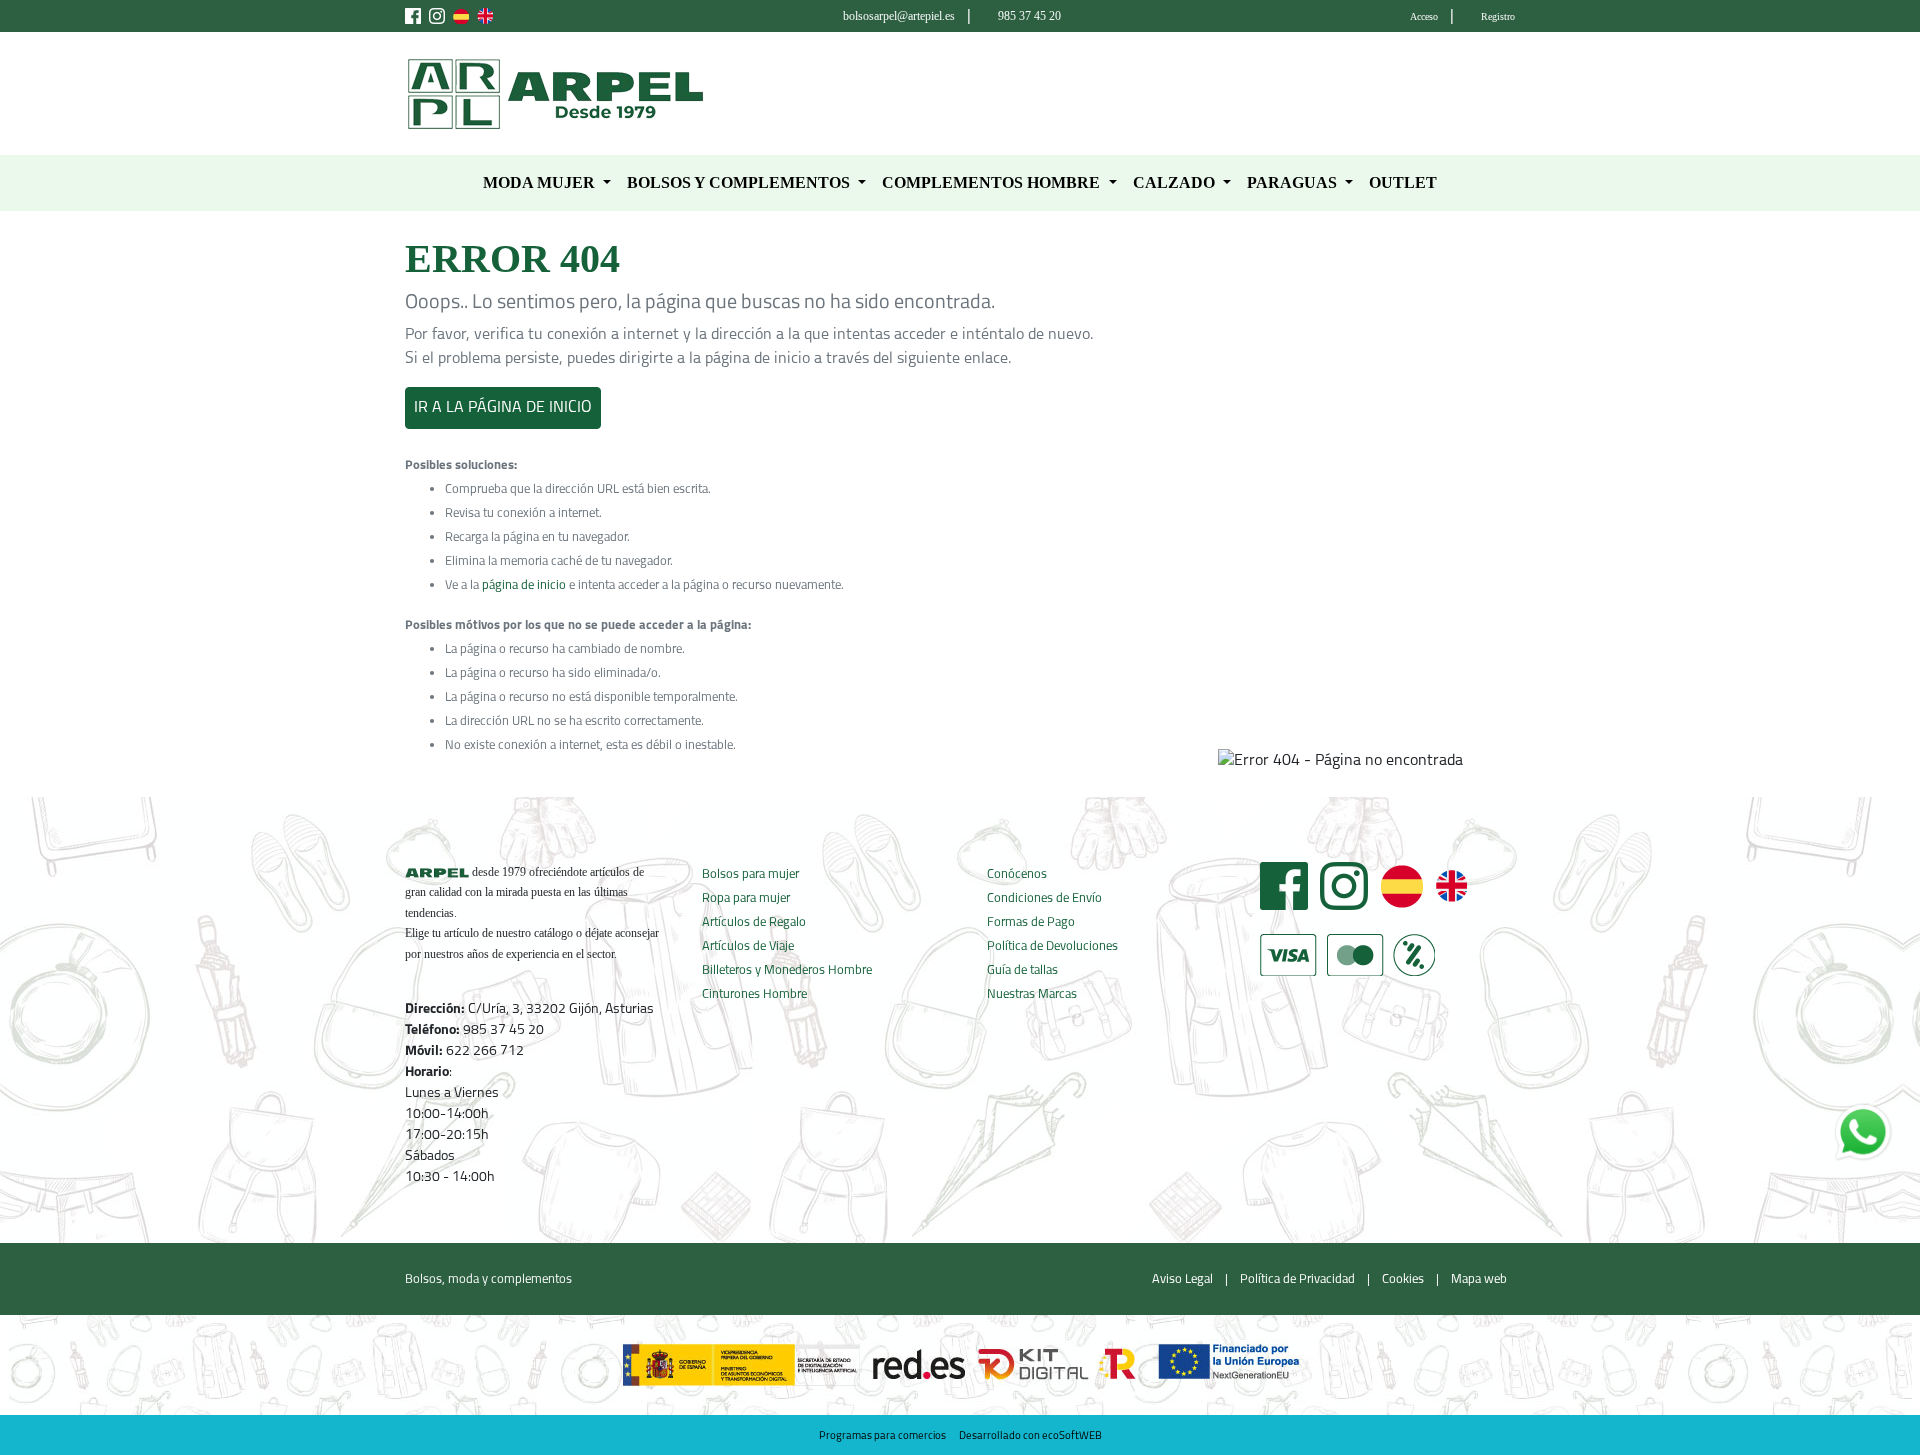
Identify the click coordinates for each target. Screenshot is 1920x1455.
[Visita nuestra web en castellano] (461, 16)
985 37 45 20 (1029, 16)
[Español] (1401, 886)
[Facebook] (1284, 886)
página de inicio (524, 585)
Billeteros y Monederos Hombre (787, 970)
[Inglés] (1451, 886)
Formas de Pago (1031, 922)
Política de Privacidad (1297, 1279)
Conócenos (1017, 874)
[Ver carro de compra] (1507, 94)
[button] (547, 183)
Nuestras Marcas (1032, 994)
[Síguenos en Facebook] (413, 16)
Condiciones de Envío (1044, 898)
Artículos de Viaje (748, 946)
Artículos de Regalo (754, 922)
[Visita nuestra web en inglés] (485, 16)
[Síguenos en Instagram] (437, 16)
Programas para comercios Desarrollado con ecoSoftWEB (960, 1436)
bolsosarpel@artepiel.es (899, 16)
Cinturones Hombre (754, 994)
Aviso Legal (1182, 1279)
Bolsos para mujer (750, 874)
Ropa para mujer (746, 898)
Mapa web (1479, 1279)
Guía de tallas (1022, 970)
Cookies (1403, 1279)
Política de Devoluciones (1052, 946)
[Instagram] (1344, 886)
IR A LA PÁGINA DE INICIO (503, 408)
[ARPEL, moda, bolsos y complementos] (555, 94)
